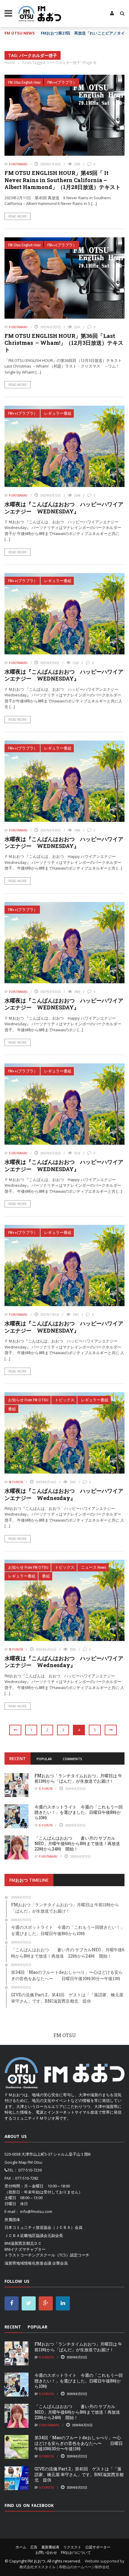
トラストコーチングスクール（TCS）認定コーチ (47, 2255)
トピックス (65, 1400)
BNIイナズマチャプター (25, 2249)
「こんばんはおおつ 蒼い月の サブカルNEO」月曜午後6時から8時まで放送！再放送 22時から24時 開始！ (79, 1843)
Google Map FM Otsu (23, 2162)
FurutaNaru (18, 164)
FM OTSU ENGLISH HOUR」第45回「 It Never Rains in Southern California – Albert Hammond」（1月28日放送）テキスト (63, 180)
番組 (12, 1409)
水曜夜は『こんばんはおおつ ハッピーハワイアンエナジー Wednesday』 (64, 1494)
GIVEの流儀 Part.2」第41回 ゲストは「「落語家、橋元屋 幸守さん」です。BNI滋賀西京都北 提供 (79, 2474)
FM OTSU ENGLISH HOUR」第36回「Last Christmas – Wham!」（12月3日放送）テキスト (64, 343)
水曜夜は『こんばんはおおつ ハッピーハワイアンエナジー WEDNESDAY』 (64, 508)
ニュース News (94, 1567)
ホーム (21, 2547)
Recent (18, 1758)
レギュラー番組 (58, 413)
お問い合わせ (46, 2552)
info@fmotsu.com (36, 2211)
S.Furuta (46, 1789)
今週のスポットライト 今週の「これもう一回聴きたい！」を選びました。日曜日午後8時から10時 (79, 1812)
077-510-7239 (30, 2170)
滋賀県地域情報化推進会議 (28, 2263)
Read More (18, 216)
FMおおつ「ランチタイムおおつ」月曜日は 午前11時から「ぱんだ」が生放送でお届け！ (78, 1778)
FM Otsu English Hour (24, 82)
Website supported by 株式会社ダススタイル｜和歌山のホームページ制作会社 (72, 2564)
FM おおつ (36, 2561)
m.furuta (16, 1482)
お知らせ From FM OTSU (28, 1400)
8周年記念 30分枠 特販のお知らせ (73, 33)
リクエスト (72, 2547)
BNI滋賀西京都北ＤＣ (23, 2243)
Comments (72, 1759)
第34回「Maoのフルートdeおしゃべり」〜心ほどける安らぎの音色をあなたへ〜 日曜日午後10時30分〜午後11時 (79, 2443)
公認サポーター (98, 2547)
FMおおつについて (76, 2552)
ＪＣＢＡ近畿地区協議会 (26, 2235)
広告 (34, 2547)
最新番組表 (50, 2547)
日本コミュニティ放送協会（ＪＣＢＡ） (40, 2227)
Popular (44, 1759)
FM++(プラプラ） (62, 82)
